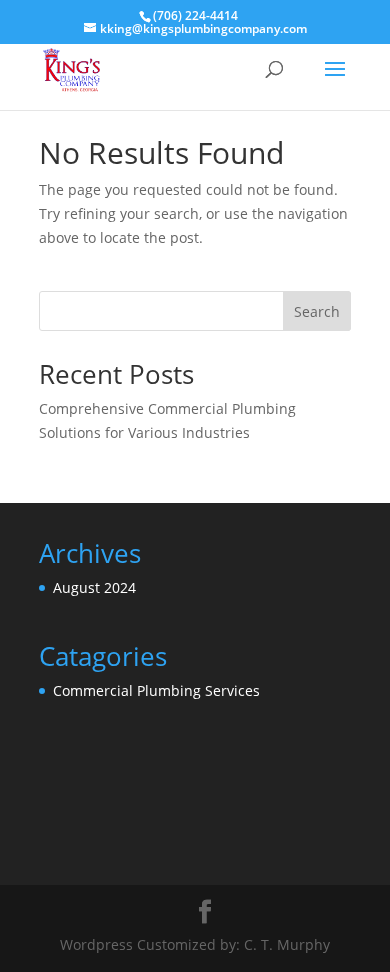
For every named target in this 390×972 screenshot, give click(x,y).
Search (317, 311)
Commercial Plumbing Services (156, 690)
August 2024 (94, 587)
